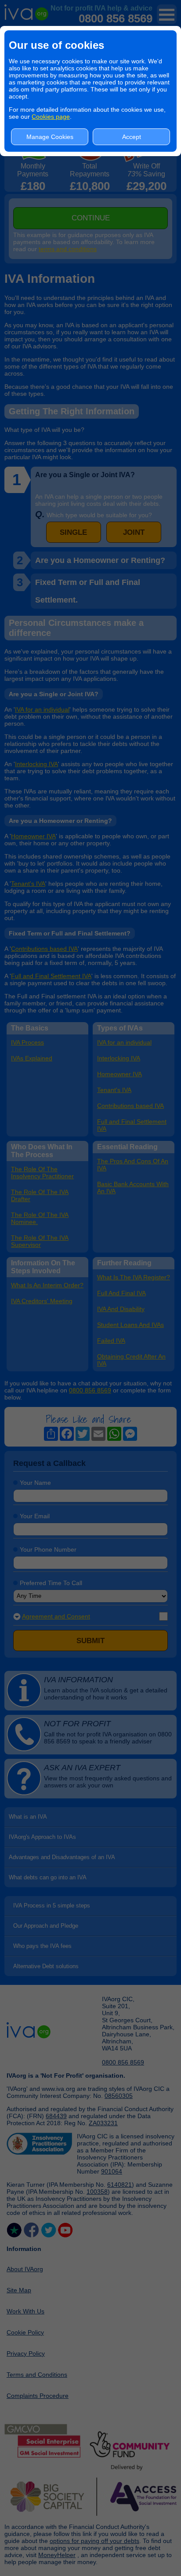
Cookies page (51, 117)
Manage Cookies (50, 137)
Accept (132, 137)
